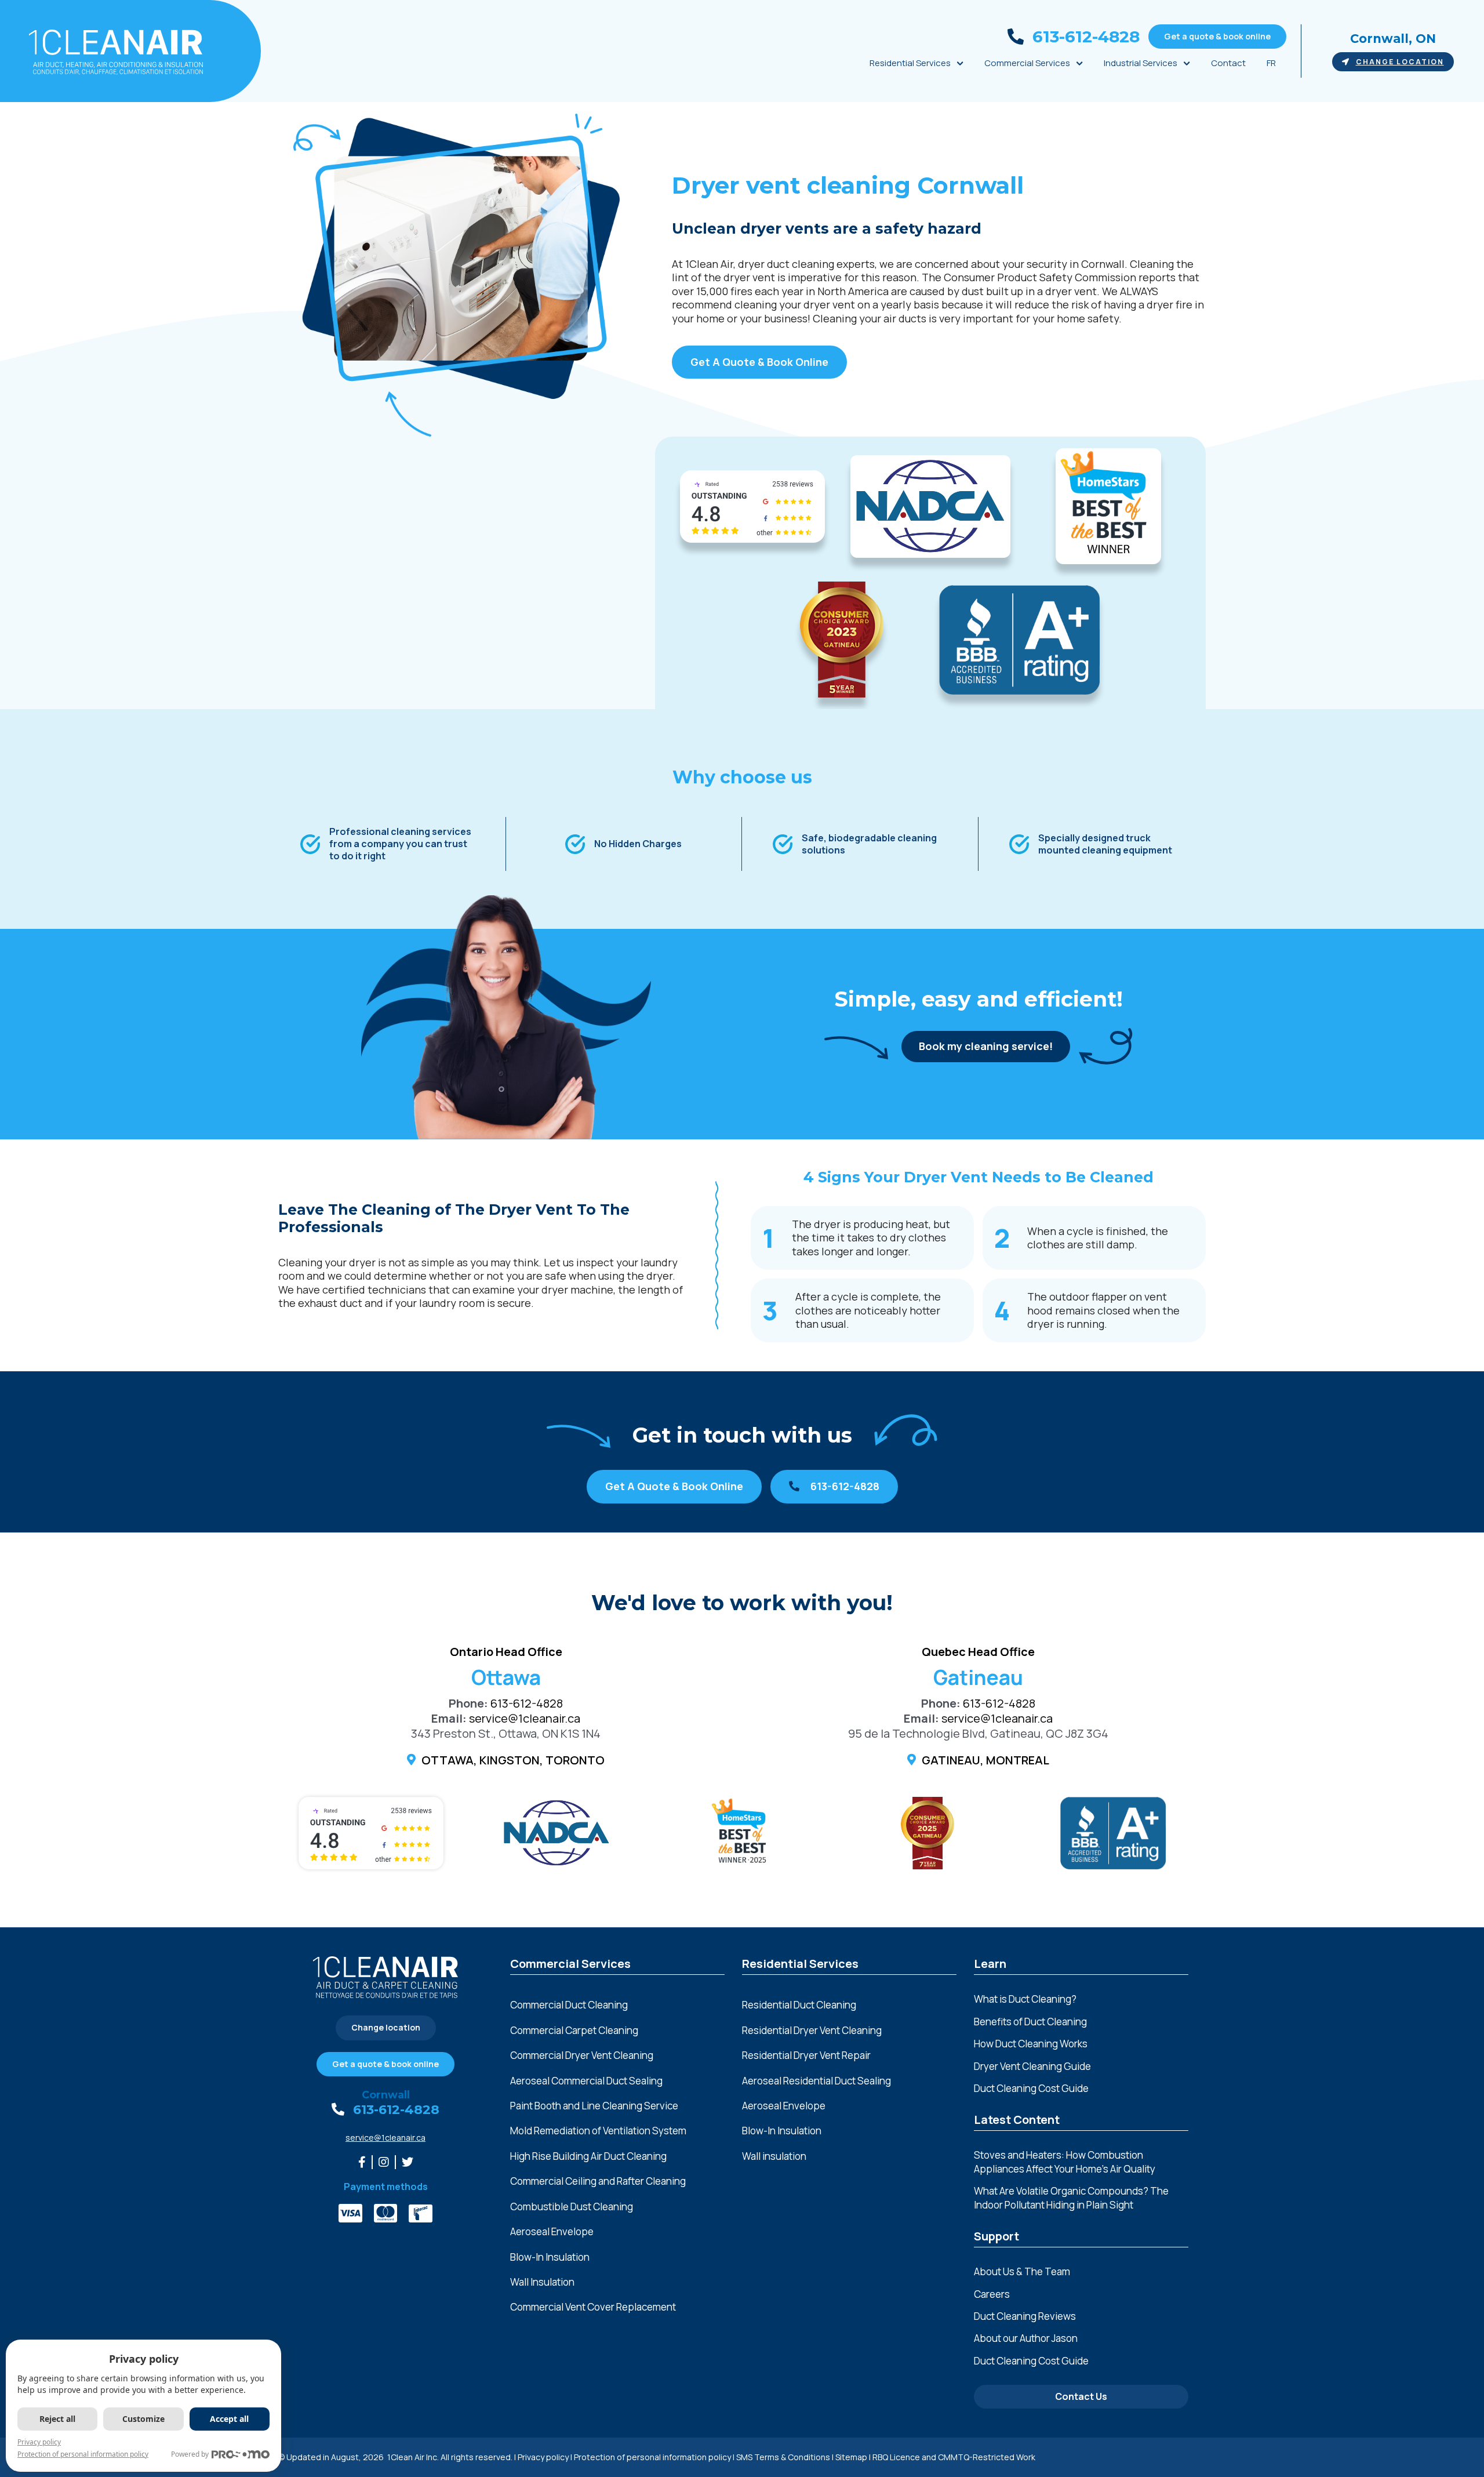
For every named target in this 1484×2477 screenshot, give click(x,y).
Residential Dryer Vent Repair (806, 2055)
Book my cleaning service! (986, 1046)
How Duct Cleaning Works (1031, 2044)
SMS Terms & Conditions (783, 2457)
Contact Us (1081, 2396)
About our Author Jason (1026, 2338)
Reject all (57, 2419)
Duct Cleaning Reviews (1025, 2316)
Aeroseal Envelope (552, 2231)
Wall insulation (774, 2156)
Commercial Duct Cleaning (569, 2005)
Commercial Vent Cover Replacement (593, 2307)
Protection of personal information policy (652, 2457)
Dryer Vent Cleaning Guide (1032, 2066)
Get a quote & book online (1217, 36)
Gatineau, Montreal (985, 1760)
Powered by (190, 2454)
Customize (143, 2419)
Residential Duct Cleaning (799, 2005)
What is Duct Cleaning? (1025, 1999)
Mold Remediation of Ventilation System (598, 2131)
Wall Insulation (542, 2282)
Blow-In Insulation (550, 2257)
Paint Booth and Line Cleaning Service (594, 2106)
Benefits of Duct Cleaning (1030, 2022)
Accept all (229, 2419)
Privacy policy (543, 2457)
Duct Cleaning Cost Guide (1031, 2088)
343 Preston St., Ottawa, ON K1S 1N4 (506, 1733)
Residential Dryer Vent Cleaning (812, 2030)
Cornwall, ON (1393, 39)
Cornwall (386, 2095)
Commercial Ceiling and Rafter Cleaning (598, 2181)
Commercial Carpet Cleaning (574, 2030)
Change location (1400, 62)
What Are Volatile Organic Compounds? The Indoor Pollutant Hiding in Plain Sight (1071, 2198)
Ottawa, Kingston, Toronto (513, 1760)
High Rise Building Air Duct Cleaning (588, 2156)
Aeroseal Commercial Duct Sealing (586, 2081)
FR (1271, 63)
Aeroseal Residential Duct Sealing (816, 2081)
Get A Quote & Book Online (759, 362)
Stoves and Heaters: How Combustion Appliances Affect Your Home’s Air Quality (1065, 2162)
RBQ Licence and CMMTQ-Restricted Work (954, 2457)
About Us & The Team (1022, 2271)
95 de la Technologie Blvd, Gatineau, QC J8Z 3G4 (978, 1733)
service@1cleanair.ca (525, 1718)
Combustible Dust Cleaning (572, 2207)
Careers (992, 2294)
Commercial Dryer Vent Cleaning (582, 2055)
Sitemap (851, 2457)
